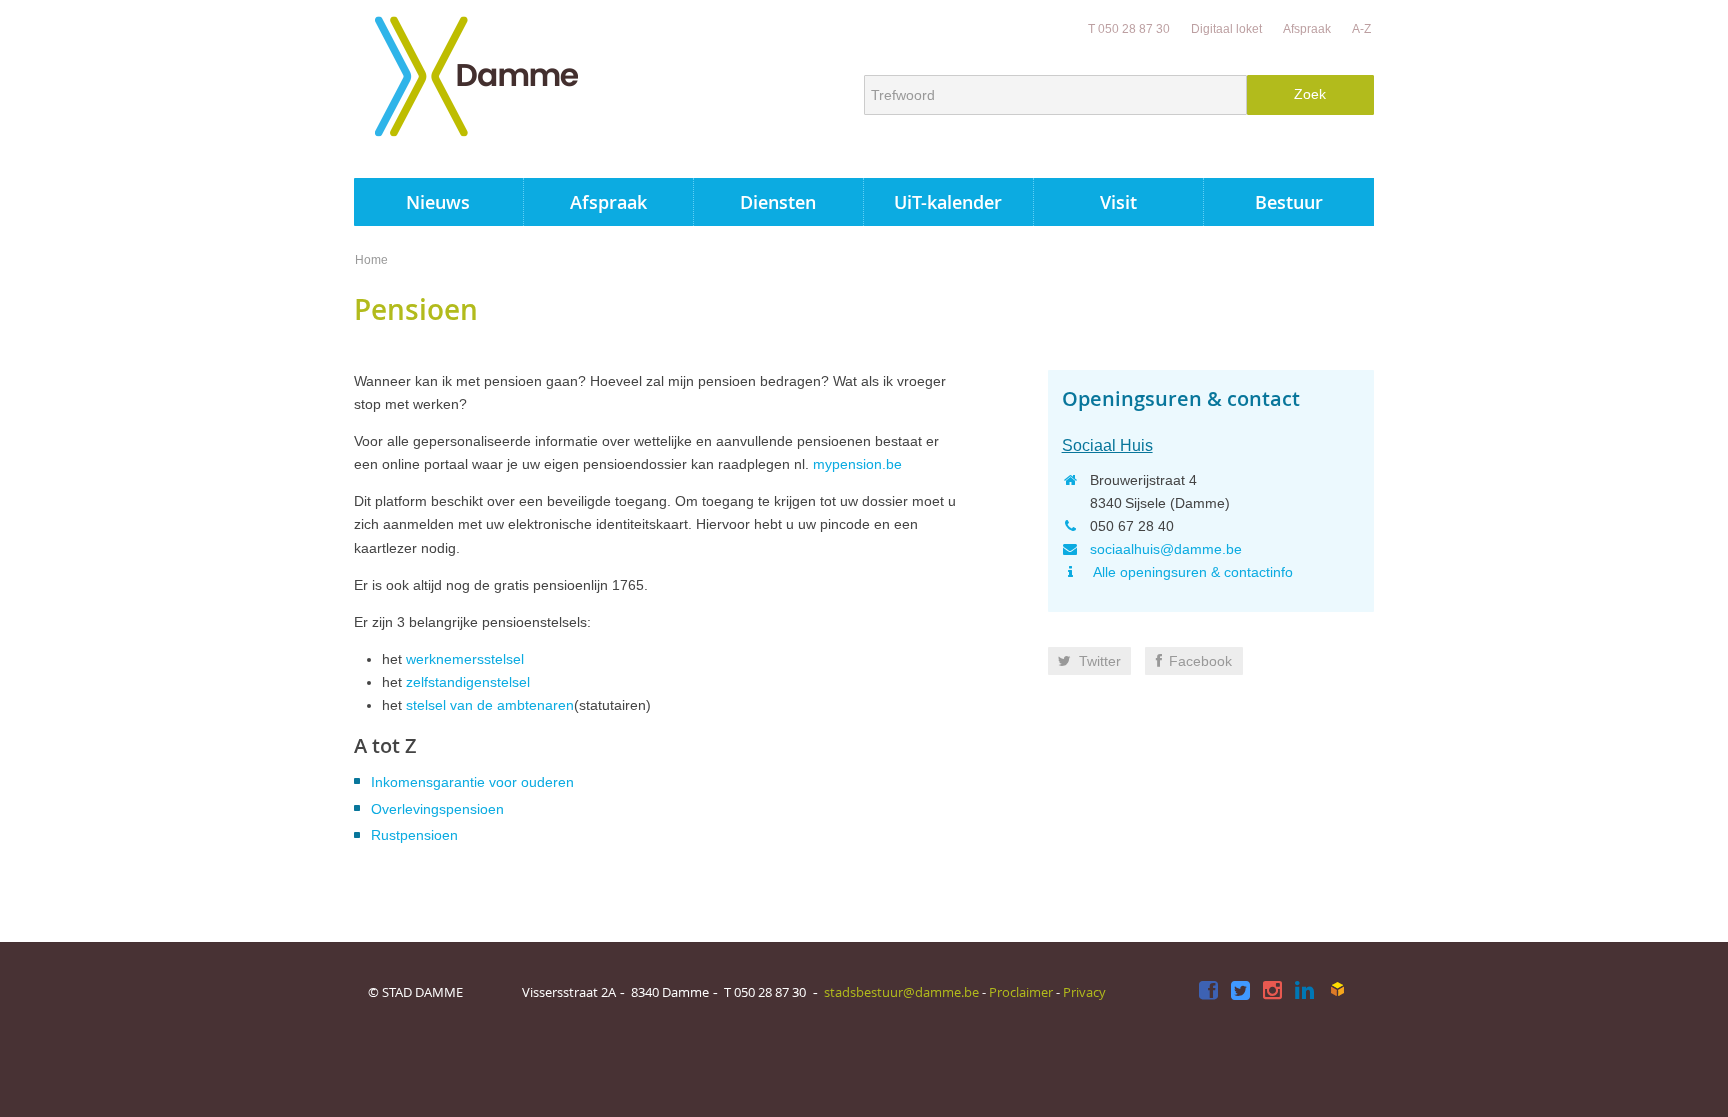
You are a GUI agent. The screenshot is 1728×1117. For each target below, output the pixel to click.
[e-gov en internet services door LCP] (1337, 989)
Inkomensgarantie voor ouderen (472, 782)
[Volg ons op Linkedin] (1304, 991)
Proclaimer (1021, 992)
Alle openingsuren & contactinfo (1191, 572)
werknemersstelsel (465, 659)
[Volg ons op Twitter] (1240, 991)
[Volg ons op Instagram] (1272, 991)
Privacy (1084, 992)
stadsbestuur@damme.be (901, 992)
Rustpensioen (414, 835)
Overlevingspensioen (437, 809)
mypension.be (857, 464)
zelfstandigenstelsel (468, 682)
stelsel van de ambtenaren (490, 705)
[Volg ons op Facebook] (1208, 991)
